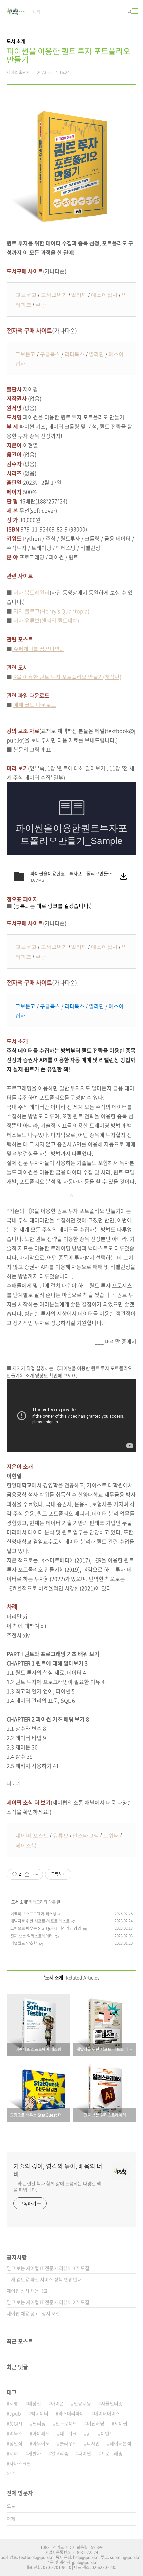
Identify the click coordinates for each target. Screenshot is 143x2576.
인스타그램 (86, 1836)
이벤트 (107, 2433)
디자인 (93, 2443)
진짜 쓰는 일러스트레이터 (31, 1936)
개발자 (34, 2453)
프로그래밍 (112, 2453)
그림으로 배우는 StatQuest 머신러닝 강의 (46, 1928)
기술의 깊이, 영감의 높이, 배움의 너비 (58, 2170)
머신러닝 (96, 2423)
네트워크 (68, 2433)
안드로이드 (66, 2423)
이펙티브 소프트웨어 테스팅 (33, 1914)
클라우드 (68, 2443)
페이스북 (26, 1846)
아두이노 (41, 2443)
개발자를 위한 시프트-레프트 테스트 (40, 1921)
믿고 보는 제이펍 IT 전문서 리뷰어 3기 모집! (49, 2268)
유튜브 (61, 1836)
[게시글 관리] (35, 1874)
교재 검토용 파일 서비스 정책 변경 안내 (44, 2279)
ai (89, 2433)
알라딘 (79, 295)
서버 (14, 2453)
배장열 (34, 2403)
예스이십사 (104, 295)
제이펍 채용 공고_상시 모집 (33, 2313)
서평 (14, 2403)
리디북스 (74, 354)
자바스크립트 (22, 2463)
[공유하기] (27, 1874)
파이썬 (85, 2453)
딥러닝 (39, 2423)
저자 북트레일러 (31, 592)
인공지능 (82, 2403)
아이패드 (41, 2433)
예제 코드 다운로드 (35, 705)
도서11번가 (54, 295)
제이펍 (121, 2423)
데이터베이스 (107, 2413)
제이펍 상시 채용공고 (27, 2291)
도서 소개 (19, 1902)
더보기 (11, 2473)
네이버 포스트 (32, 1836)
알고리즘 (60, 2453)
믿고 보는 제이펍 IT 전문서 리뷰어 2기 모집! (49, 2302)
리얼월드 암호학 (24, 1943)
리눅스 (16, 2433)
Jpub (15, 2413)
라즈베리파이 (71, 2413)
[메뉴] (135, 11)
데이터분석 (121, 2443)
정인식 (16, 2443)
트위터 (111, 1836)
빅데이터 (40, 2413)
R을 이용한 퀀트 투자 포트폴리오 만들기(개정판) (67, 677)
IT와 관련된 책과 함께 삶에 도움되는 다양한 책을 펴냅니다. (57, 2187)
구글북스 (50, 354)
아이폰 (57, 2403)
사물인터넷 (112, 2403)
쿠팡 (41, 305)
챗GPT (16, 2423)
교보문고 (26, 295)
